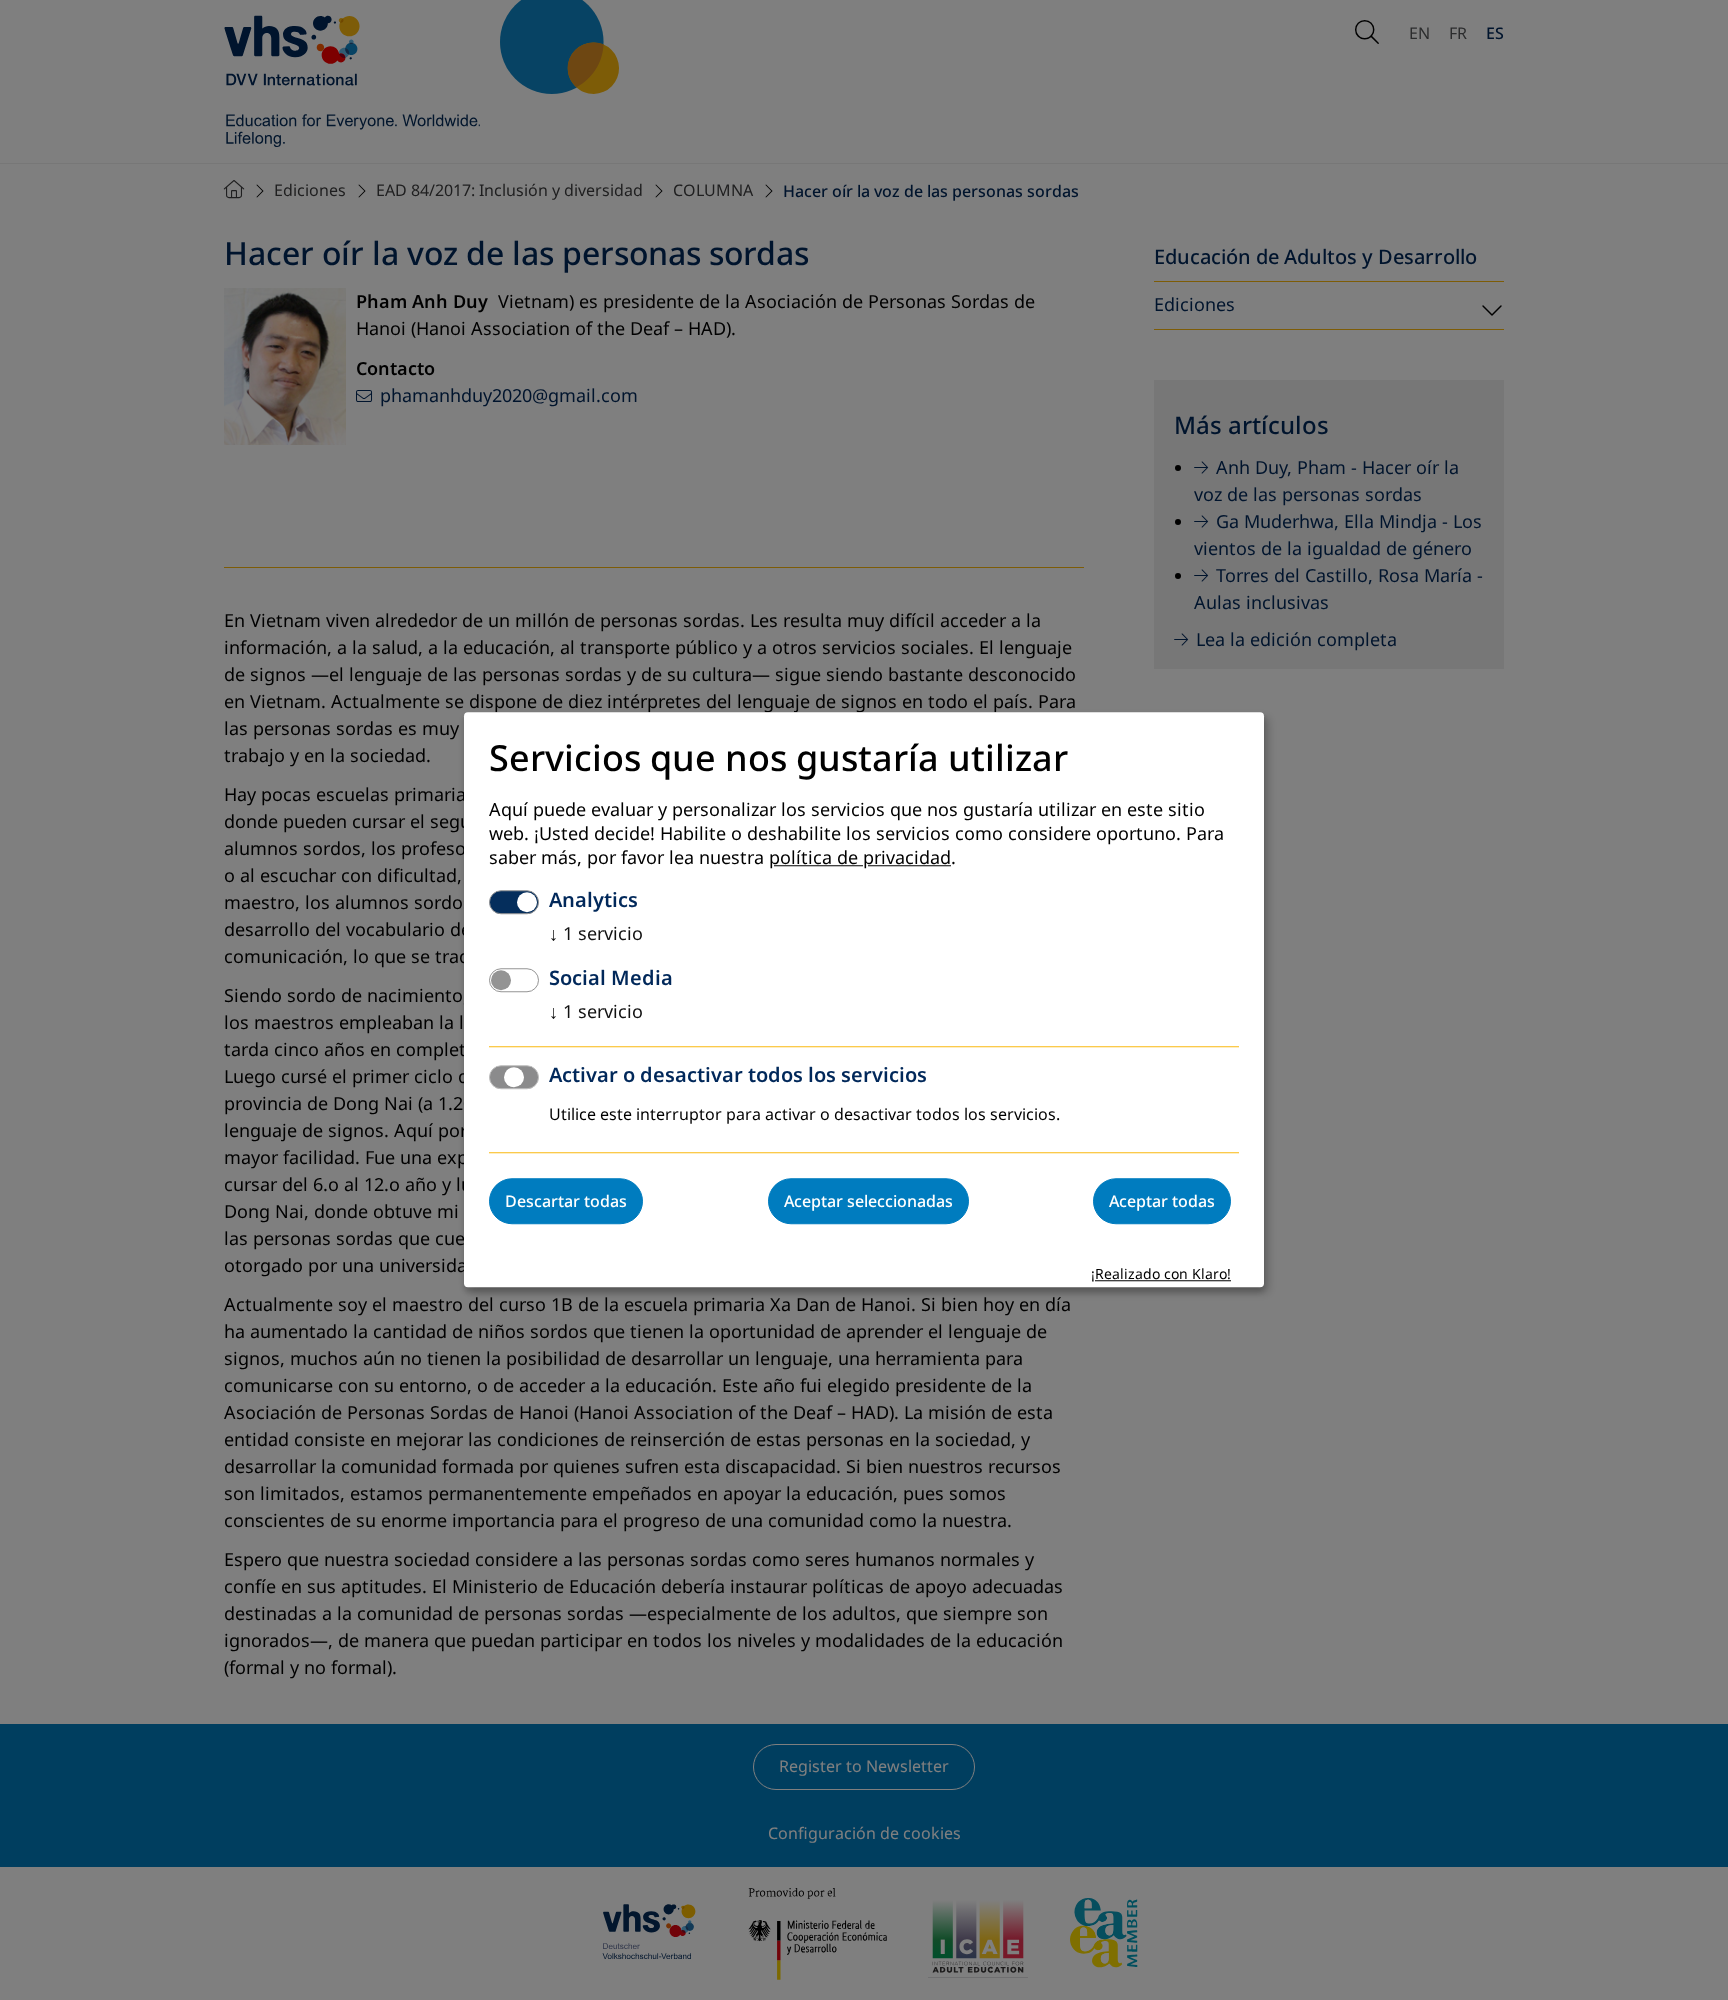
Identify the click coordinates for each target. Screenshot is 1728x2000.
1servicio (596, 935)
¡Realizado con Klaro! (1161, 1275)
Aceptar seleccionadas (868, 1202)
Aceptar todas (1162, 1202)
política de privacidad (860, 859)
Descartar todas (566, 1202)
